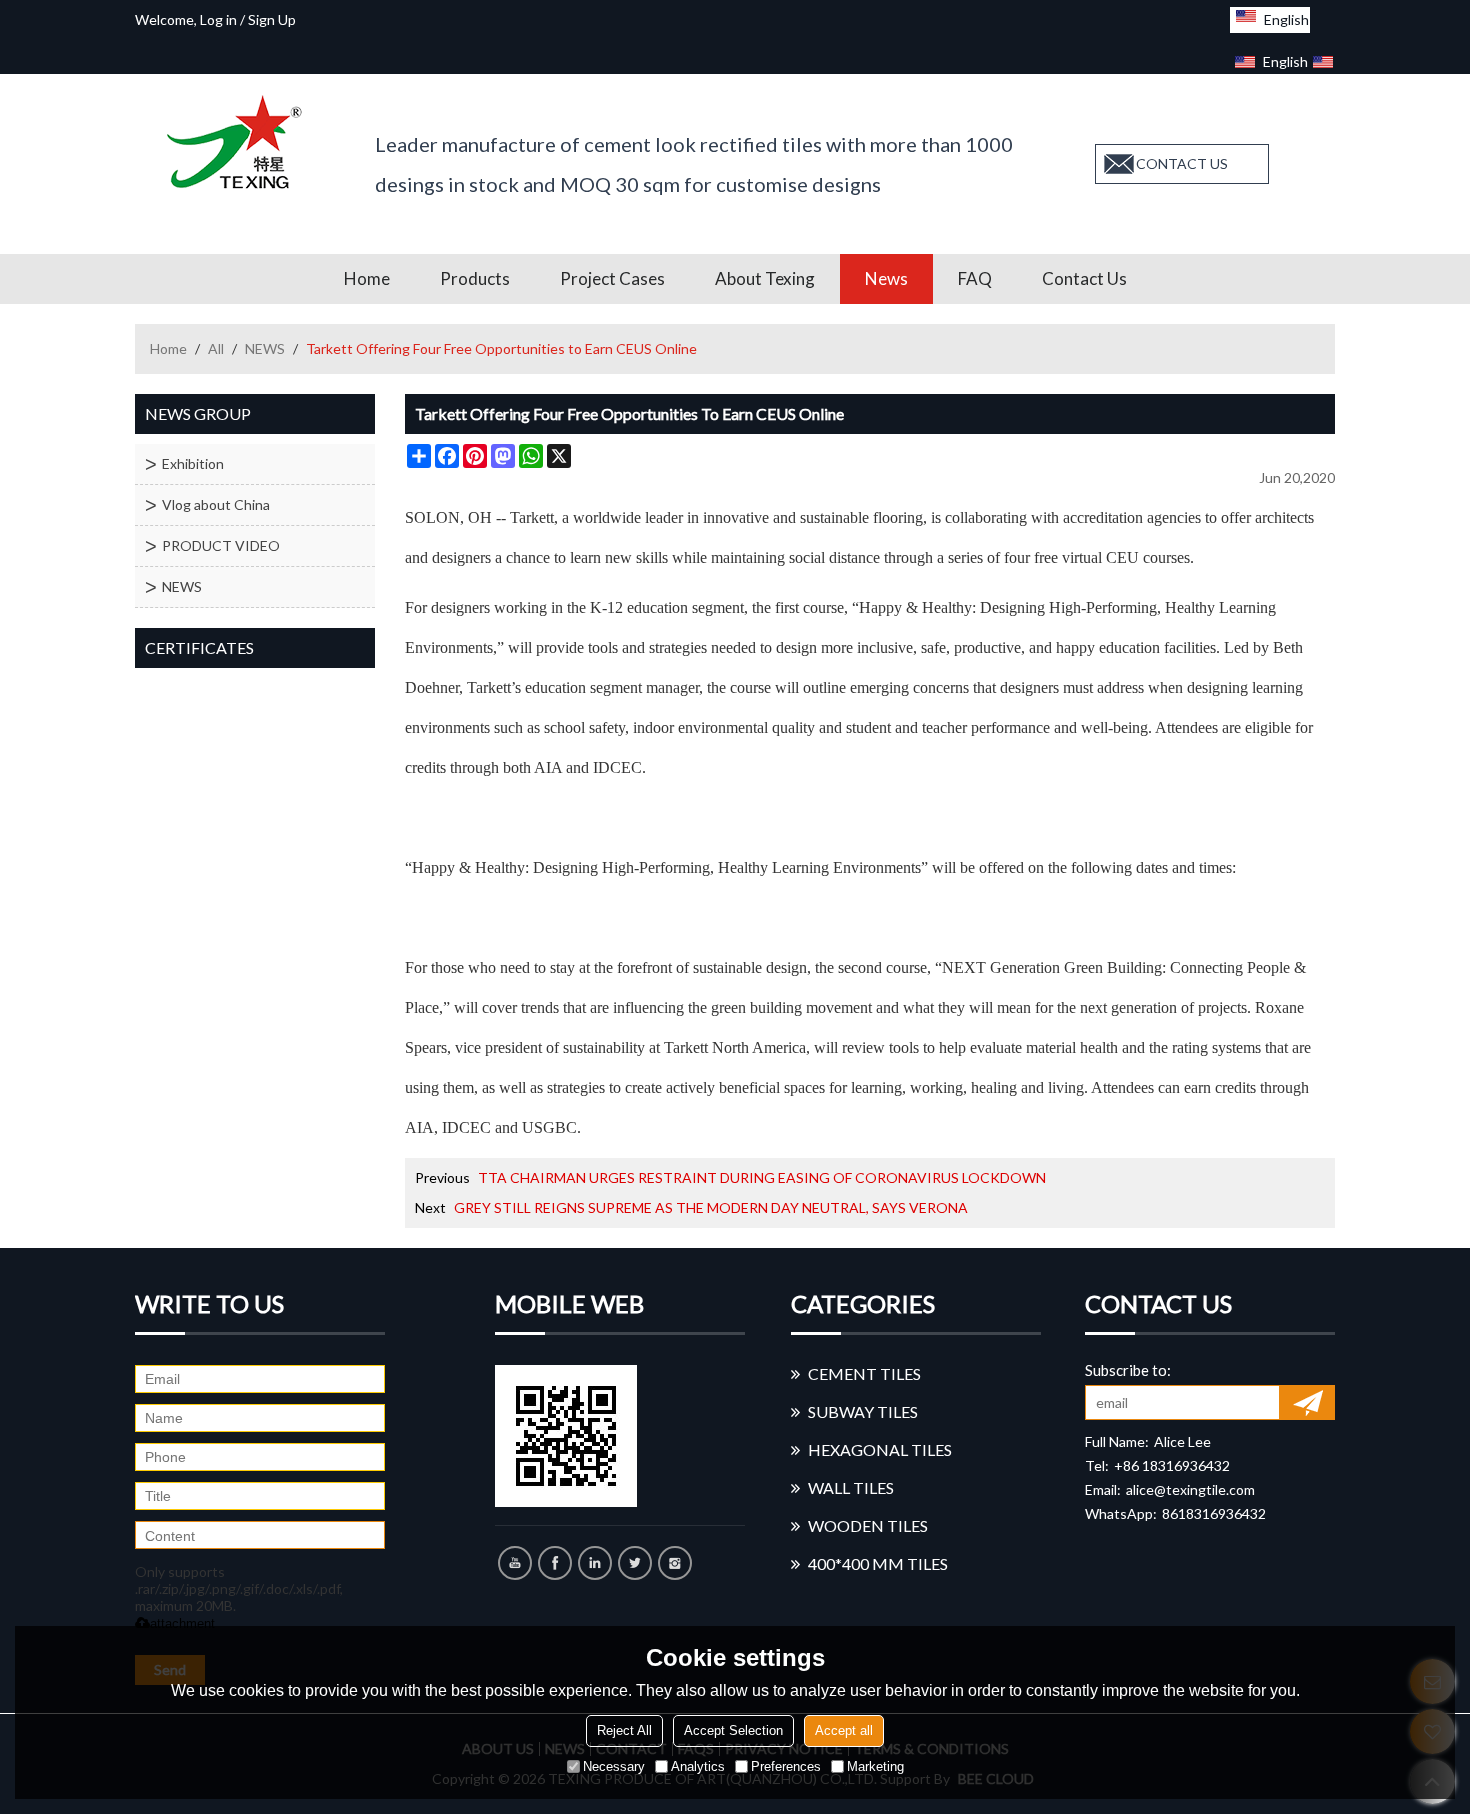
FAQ (975, 278)
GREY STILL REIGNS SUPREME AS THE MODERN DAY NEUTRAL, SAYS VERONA (711, 1207)
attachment (182, 1623)
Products (475, 278)
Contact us (1084, 278)
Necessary (614, 1766)
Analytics (698, 1766)
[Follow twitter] (635, 1563)
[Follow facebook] (555, 1563)
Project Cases (612, 278)
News (886, 278)
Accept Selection (733, 1730)
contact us (1182, 163)
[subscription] (1307, 1402)
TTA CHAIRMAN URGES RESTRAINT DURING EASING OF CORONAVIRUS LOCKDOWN (762, 1177)
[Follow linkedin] (595, 1563)
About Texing (765, 278)
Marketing (875, 1766)
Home (367, 278)
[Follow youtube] (515, 1563)
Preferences (786, 1766)
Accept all (844, 1730)
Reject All (624, 1730)
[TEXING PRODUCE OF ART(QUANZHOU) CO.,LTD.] (240, 142)
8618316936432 (1214, 1513)
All (216, 348)
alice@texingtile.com (1190, 1489)
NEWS (265, 348)
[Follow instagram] (675, 1563)
